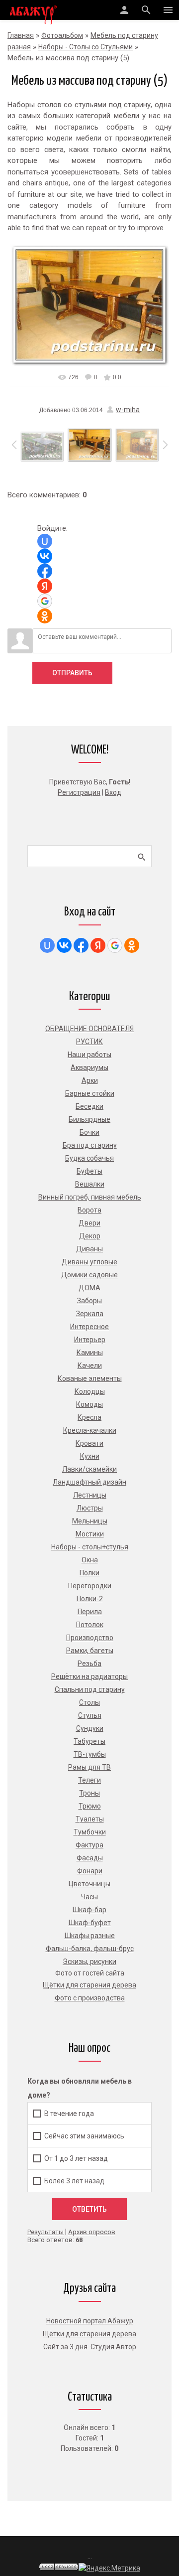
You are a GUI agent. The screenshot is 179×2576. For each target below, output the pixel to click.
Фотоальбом (62, 35)
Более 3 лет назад (74, 2180)
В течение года (69, 2113)
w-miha (128, 410)
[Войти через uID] (45, 541)
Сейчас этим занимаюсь (84, 2135)
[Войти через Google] (45, 601)
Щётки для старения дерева (89, 2334)
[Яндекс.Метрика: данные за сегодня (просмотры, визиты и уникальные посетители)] (109, 2568)
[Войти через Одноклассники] (45, 616)
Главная (21, 35)
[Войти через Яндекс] (45, 586)
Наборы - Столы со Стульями (86, 47)
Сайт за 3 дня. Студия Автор (90, 2347)
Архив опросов (92, 2232)
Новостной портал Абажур (90, 2321)
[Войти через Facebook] (45, 571)
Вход (113, 792)
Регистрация (79, 792)
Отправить (72, 673)
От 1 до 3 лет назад (76, 2158)
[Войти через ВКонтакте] (45, 556)
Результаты (45, 2232)
